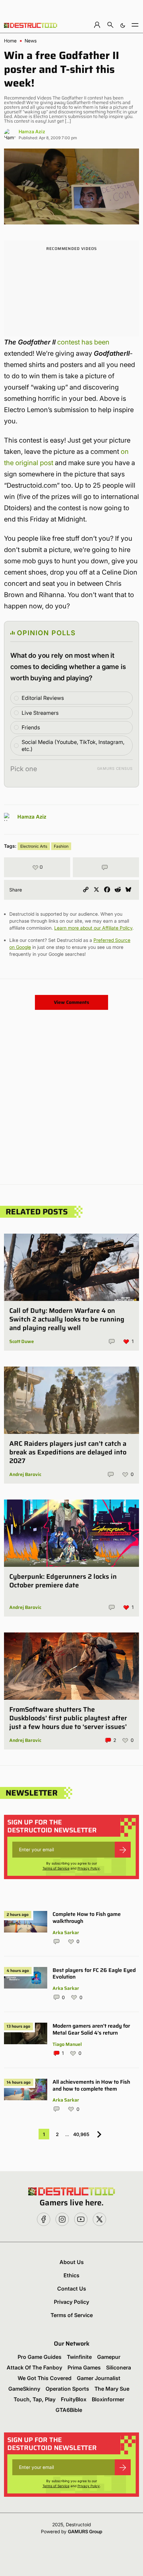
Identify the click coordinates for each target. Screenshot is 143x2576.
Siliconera (119, 2367)
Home (10, 41)
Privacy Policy (89, 1868)
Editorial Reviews (43, 698)
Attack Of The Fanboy (34, 2367)
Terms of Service (56, 1868)
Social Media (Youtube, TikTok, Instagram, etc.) (73, 745)
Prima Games (84, 2367)
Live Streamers (40, 713)
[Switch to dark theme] (123, 25)
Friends (31, 727)
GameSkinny (24, 2389)
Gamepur (109, 2357)
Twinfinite (79, 2357)
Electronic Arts (34, 846)
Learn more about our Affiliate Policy (93, 928)
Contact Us (72, 2289)
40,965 (81, 2134)
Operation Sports (67, 2389)
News (31, 41)
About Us (72, 2262)
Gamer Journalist (99, 2378)
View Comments (71, 1002)
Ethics (71, 2275)
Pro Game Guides (40, 2357)
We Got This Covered (45, 2378)
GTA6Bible (69, 2410)
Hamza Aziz (32, 131)
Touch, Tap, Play (35, 2399)
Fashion (61, 846)
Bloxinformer (108, 2399)
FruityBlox (74, 2399)
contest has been (83, 342)
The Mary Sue (112, 2389)
